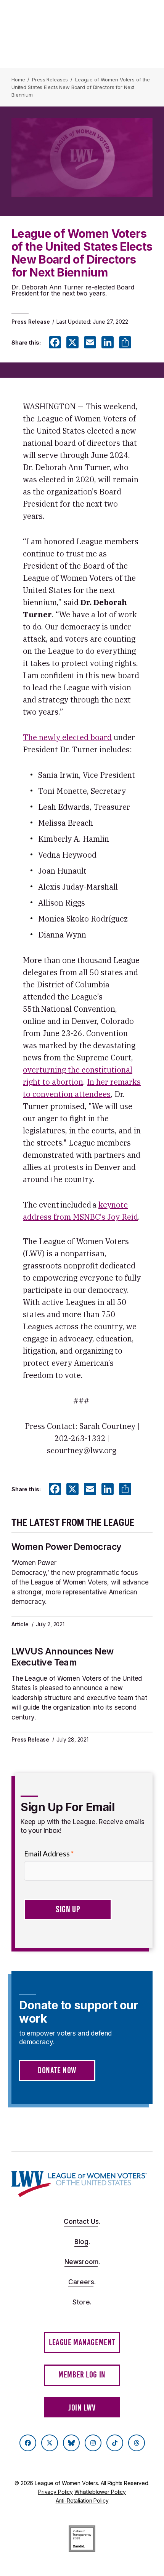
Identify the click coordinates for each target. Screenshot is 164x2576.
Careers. (82, 2282)
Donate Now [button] (57, 2070)
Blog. (82, 2242)
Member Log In (82, 2375)
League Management (82, 2342)
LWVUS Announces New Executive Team (63, 1657)
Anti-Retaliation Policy (82, 2501)
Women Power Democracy (66, 1547)
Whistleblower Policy (100, 2492)
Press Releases (50, 79)
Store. (82, 2302)
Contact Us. (82, 2222)
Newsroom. (82, 2262)
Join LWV (82, 2408)
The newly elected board (67, 737)
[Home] (79, 2184)
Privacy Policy (55, 2492)
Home (18, 79)
